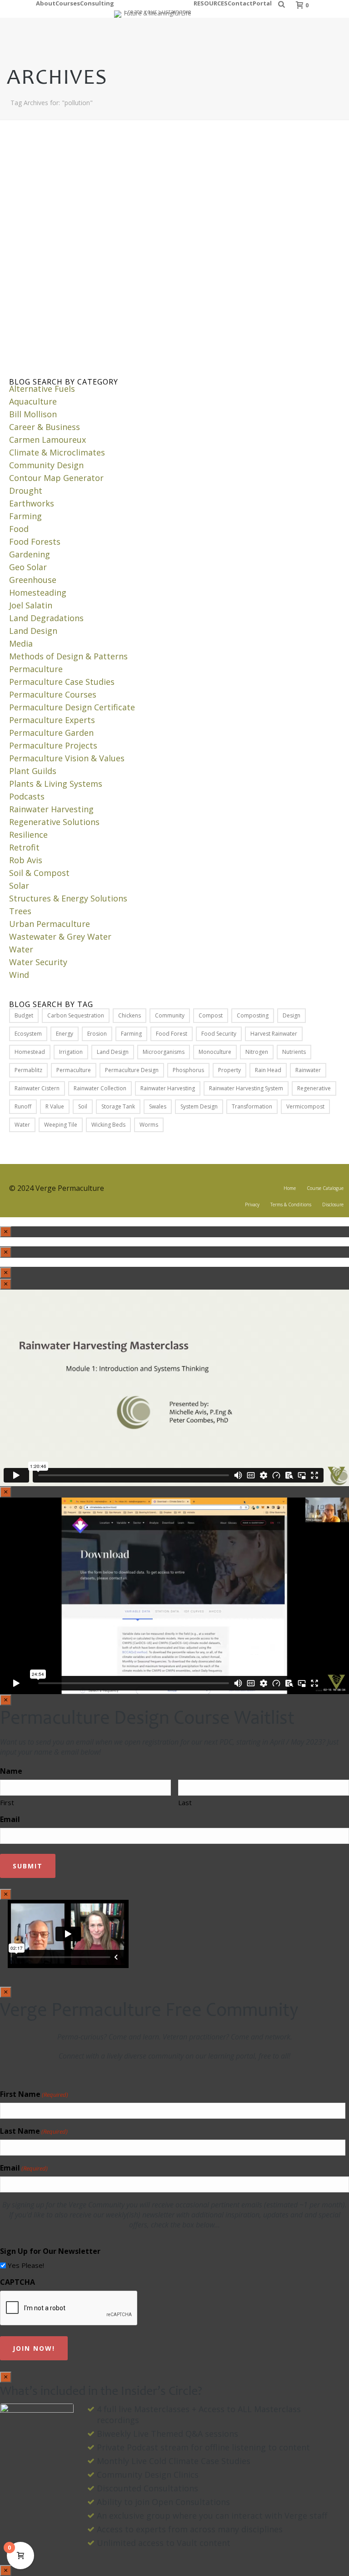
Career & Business (45, 427)
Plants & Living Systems (56, 784)
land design (113, 1052)
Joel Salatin (31, 605)
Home (290, 1188)
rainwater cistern (37, 1088)
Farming (25, 516)
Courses (68, 2)
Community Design (46, 465)
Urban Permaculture (50, 924)
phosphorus (188, 1070)
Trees (20, 911)
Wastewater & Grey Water (60, 936)
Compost (211, 1015)
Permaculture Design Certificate (72, 707)
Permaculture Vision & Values (67, 758)
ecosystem (28, 1034)
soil (83, 1106)
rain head (268, 1070)
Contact (240, 2)
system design (199, 1106)
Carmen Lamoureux (47, 440)
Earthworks (32, 503)
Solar (19, 886)
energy (65, 1034)
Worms (149, 1125)
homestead (30, 1052)
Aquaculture (33, 401)
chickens (130, 1015)
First (7, 1802)
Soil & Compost (39, 873)
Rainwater (308, 1070)
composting (253, 1015)
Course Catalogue (325, 1188)
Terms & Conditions (291, 1204)
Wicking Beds (108, 1125)
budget (24, 1015)
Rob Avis (26, 860)
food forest (172, 1034)
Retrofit (24, 847)
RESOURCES (211, 2)
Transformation (252, 1106)
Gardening (30, 554)
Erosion (97, 1034)
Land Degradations (46, 618)
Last (185, 1802)
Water (21, 949)
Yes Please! (26, 2265)
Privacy (252, 1204)
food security (219, 1034)
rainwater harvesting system (246, 1088)
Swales (158, 1106)
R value (55, 1106)
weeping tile (61, 1125)
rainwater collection (100, 1088)
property (229, 1070)
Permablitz (28, 1070)
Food (19, 529)
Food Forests (35, 542)
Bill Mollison (33, 414)
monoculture (215, 1052)
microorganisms (164, 1052)
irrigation (71, 1052)
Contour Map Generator (56, 478)
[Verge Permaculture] (154, 9)
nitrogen (257, 1052)
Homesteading (38, 592)
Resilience (28, 835)
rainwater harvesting (168, 1088)
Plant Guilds (33, 771)
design (292, 1015)
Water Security (38, 962)
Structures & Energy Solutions (68, 898)
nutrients (294, 1052)
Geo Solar (28, 567)
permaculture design (132, 1070)
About (46, 2)
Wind (19, 975)
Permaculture (36, 669)
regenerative (314, 1088)
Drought (26, 491)
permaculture (74, 1070)
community (170, 1015)
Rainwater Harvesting (51, 809)
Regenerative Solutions (54, 822)
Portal (262, 2)
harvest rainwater (274, 1034)
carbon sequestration (76, 1015)
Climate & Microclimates (57, 452)
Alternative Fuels (42, 389)
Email (10, 1819)
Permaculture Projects (53, 745)
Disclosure (333, 1204)
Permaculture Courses (53, 694)
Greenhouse (33, 580)
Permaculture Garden (51, 733)
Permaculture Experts (52, 720)
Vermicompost (305, 1106)
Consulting (97, 2)
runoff (23, 1106)
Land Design (33, 631)
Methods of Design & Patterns (68, 656)
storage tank (118, 1106)
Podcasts (27, 796)
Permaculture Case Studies (62, 682)
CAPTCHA (17, 2282)
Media (21, 643)
